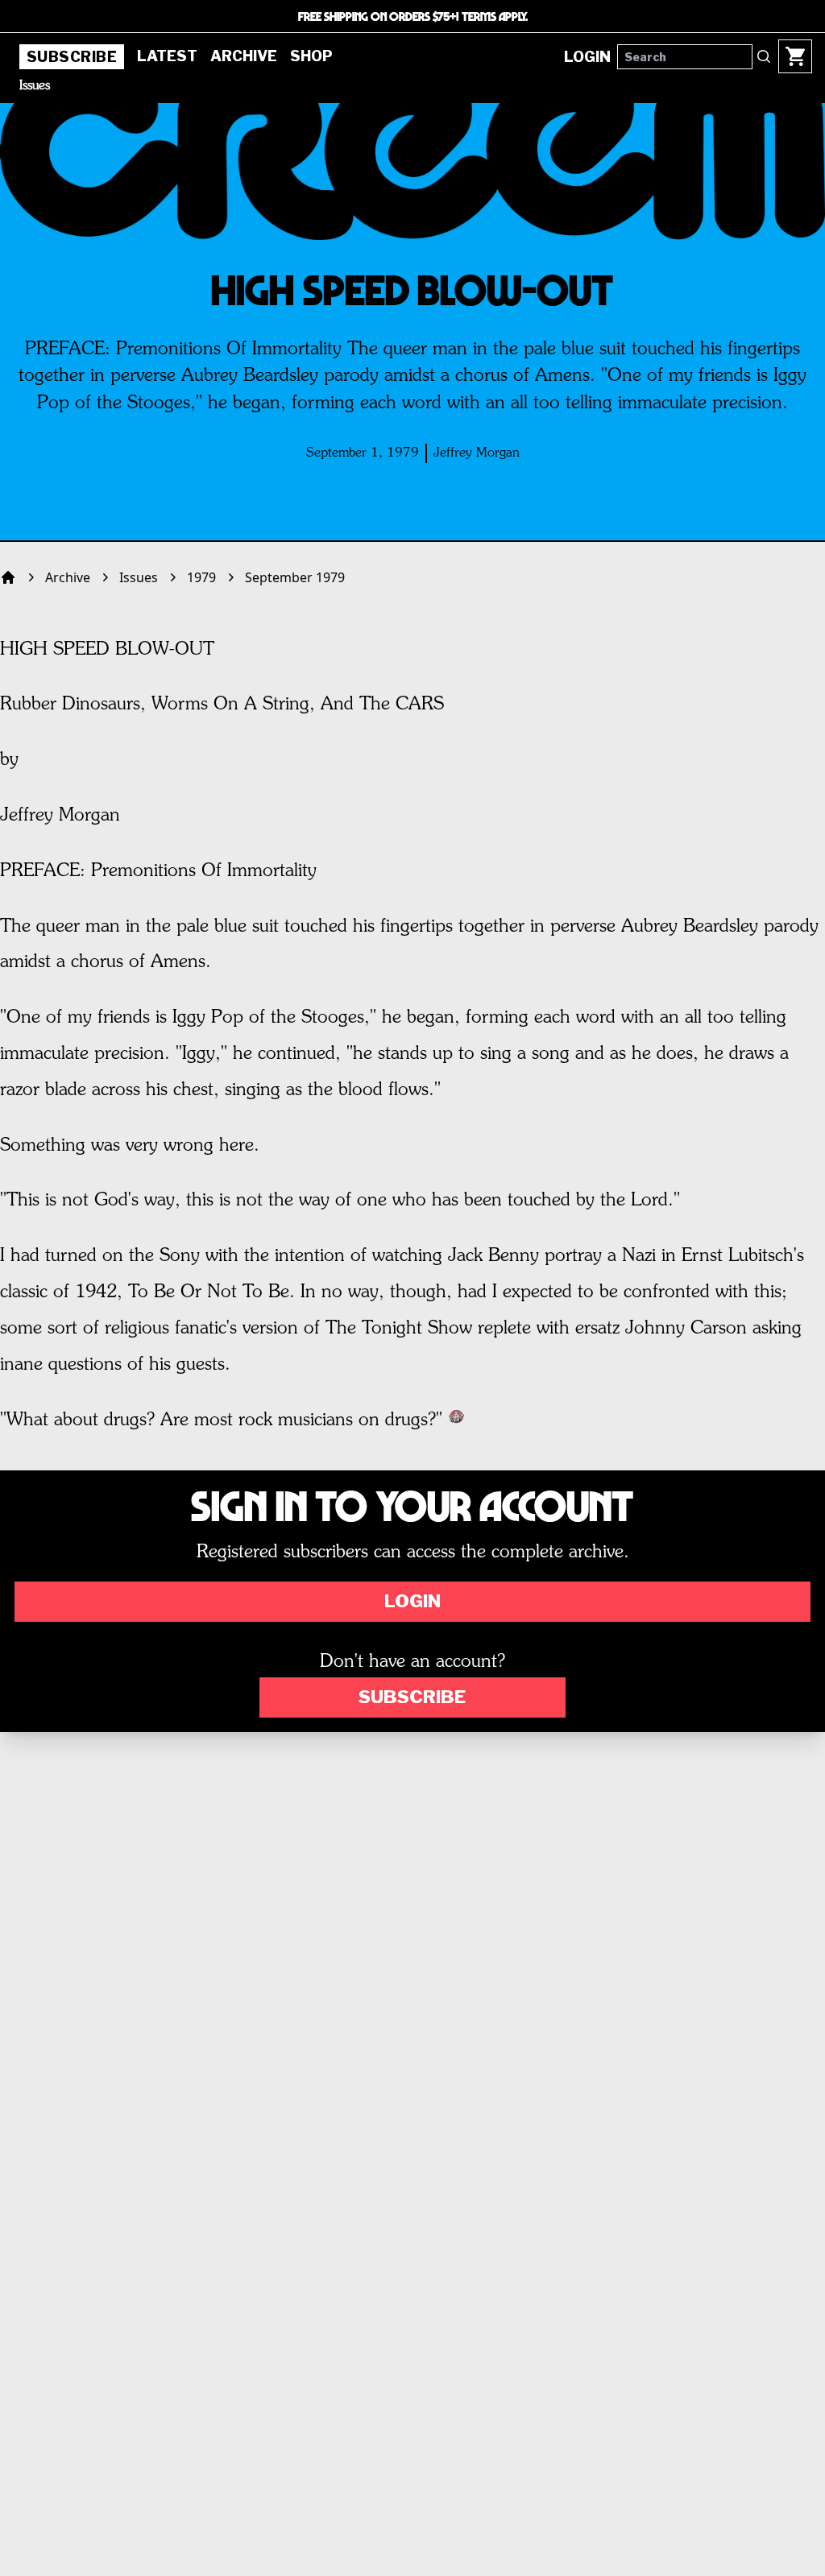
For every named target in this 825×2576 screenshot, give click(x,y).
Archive (244, 56)
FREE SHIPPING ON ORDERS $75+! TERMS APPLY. (413, 16)
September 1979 (295, 577)
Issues (35, 86)
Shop (311, 56)
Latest (167, 56)
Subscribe (72, 57)
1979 (201, 577)
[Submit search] (764, 56)
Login (412, 1601)
